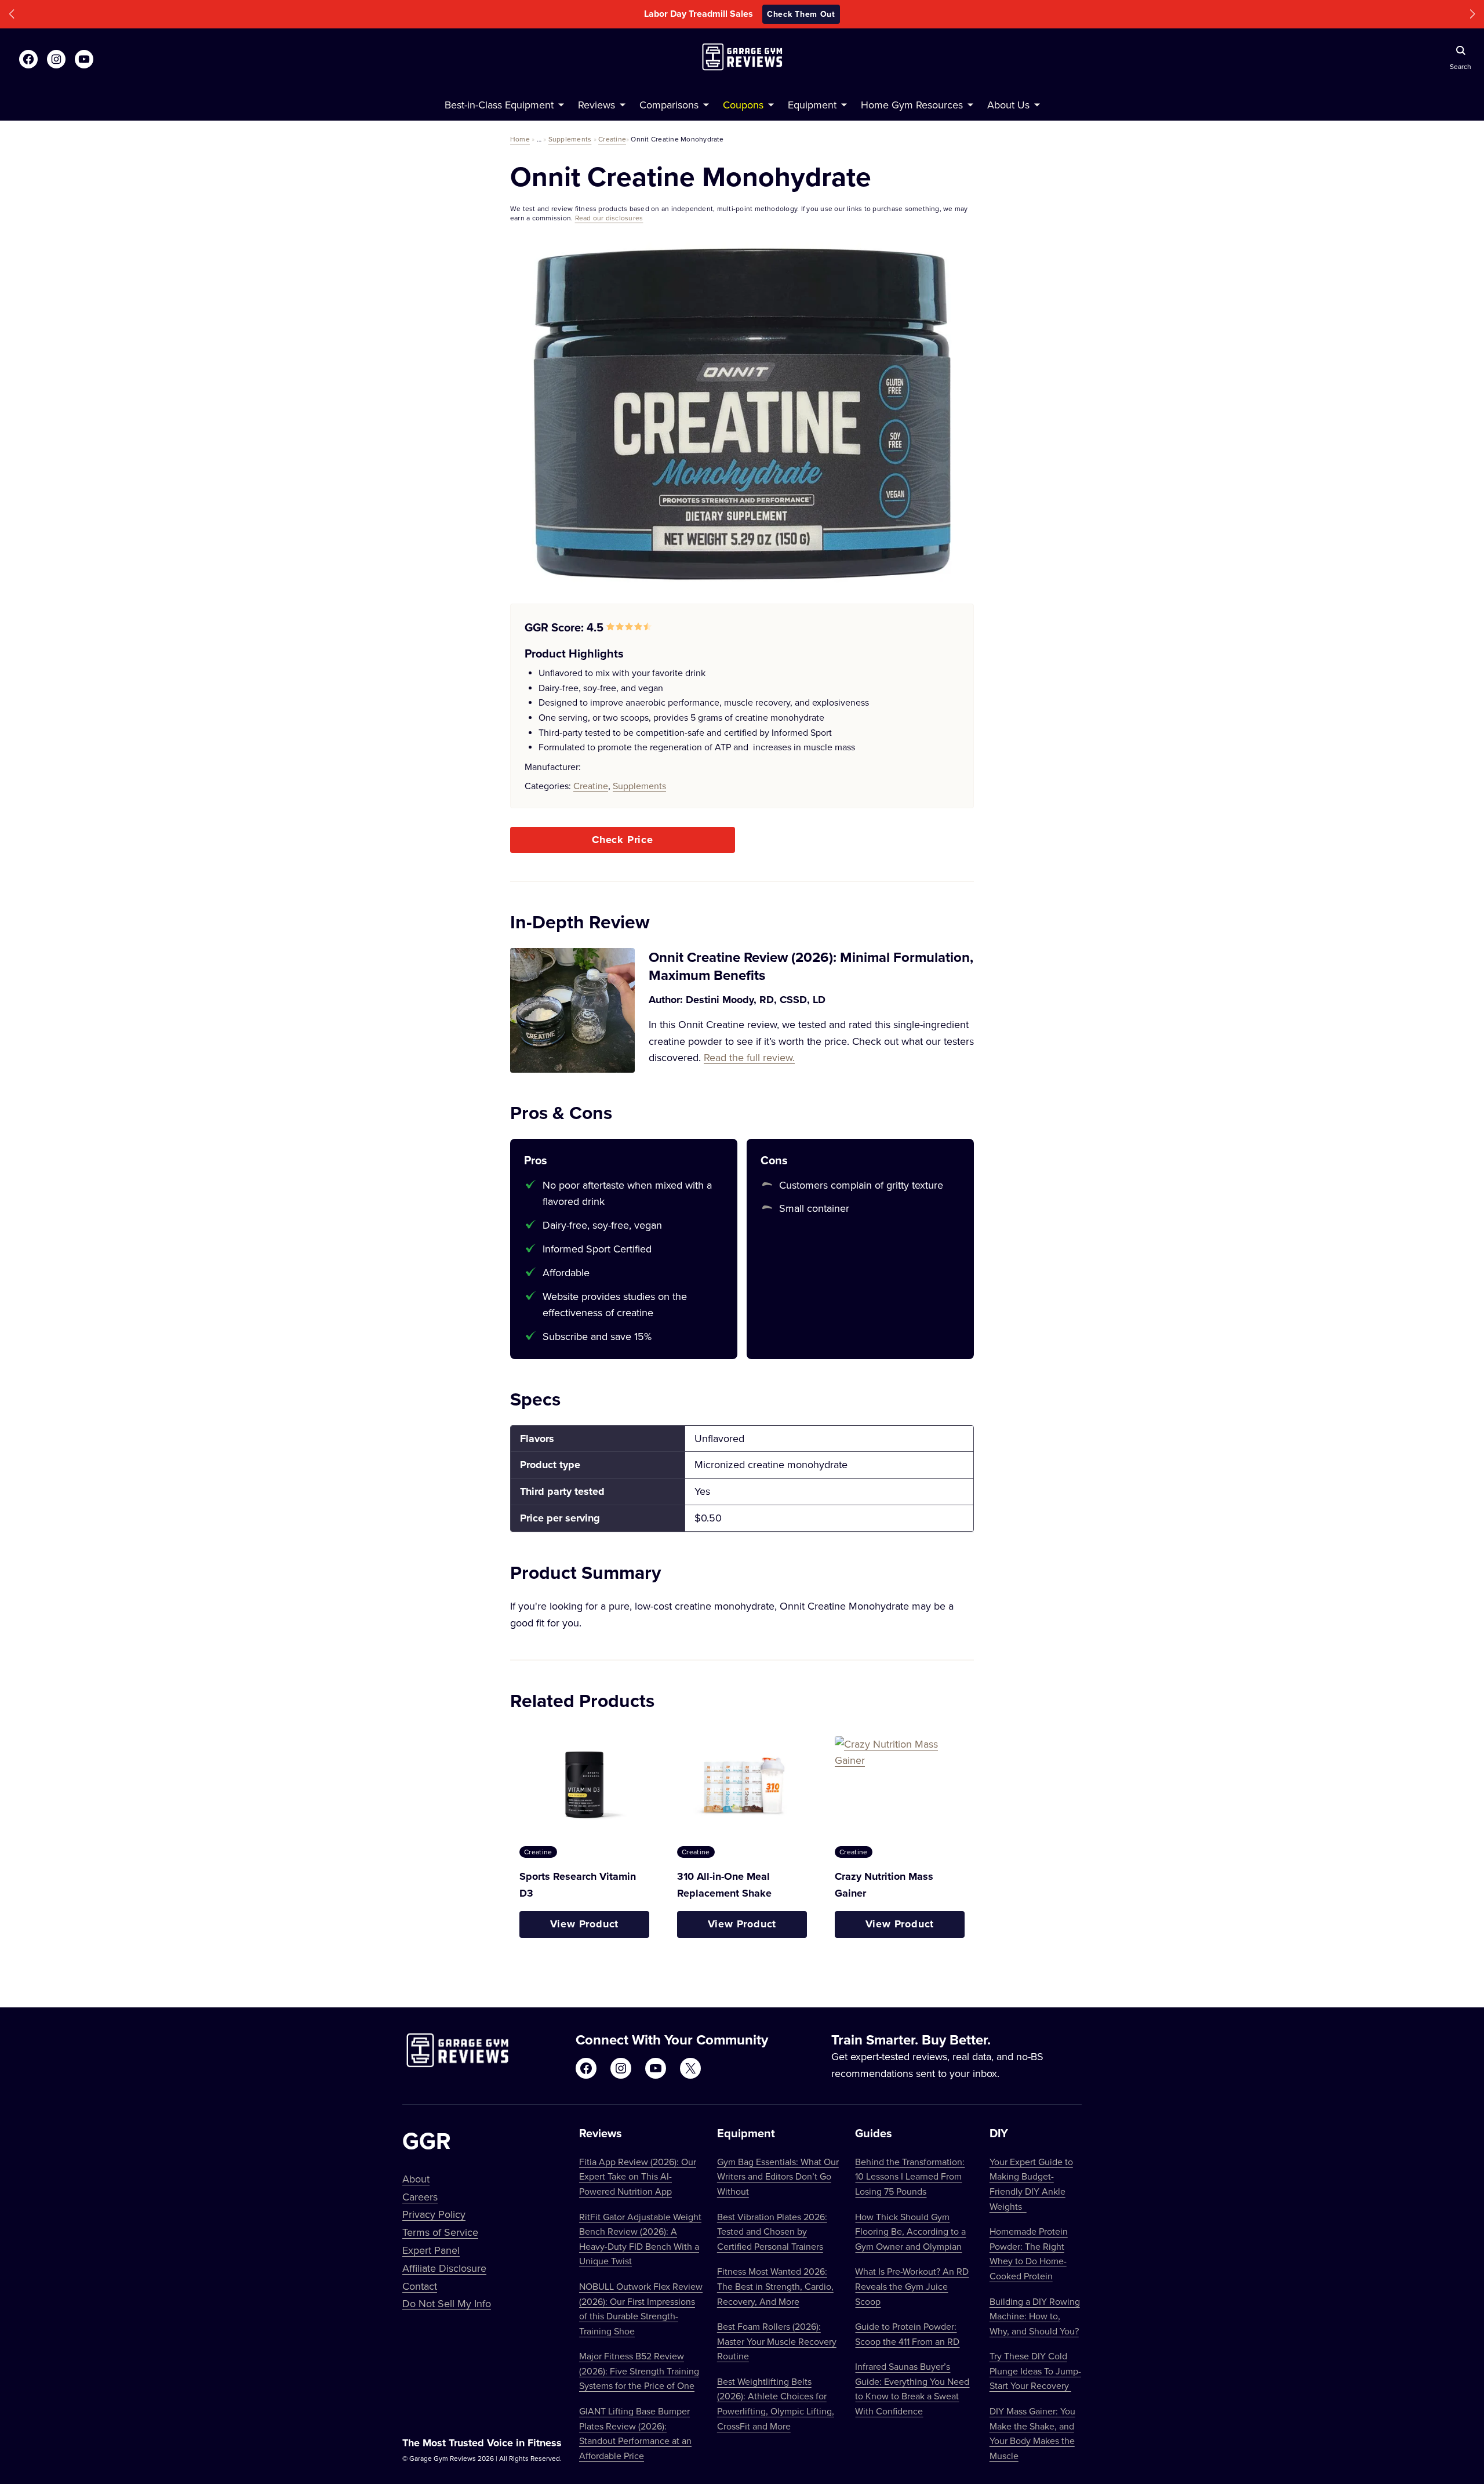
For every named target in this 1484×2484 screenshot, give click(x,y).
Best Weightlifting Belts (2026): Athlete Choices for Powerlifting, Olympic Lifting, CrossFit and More (776, 2404)
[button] (12, 14)
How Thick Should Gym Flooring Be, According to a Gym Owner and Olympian (910, 2231)
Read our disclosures (609, 218)
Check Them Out (820, 14)
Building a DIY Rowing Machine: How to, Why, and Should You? (1035, 2316)
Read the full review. (749, 1057)
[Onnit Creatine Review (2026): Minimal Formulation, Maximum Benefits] (572, 1010)
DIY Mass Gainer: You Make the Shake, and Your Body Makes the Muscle (1032, 2433)
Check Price (623, 840)
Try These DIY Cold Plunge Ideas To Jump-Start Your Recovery (1035, 2371)
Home (520, 139)
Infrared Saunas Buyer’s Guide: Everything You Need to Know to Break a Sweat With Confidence (912, 2389)
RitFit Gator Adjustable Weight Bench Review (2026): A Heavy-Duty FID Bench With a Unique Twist (640, 2239)
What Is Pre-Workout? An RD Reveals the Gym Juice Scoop (912, 2286)
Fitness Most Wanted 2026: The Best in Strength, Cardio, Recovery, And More (775, 2286)
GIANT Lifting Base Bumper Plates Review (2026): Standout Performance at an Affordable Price (635, 2433)
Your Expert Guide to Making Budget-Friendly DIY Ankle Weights (1031, 2184)
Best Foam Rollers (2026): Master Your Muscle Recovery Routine (777, 2341)
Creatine (612, 139)
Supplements (570, 139)
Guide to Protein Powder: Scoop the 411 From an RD (907, 2334)
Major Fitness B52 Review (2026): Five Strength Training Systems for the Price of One (639, 2371)
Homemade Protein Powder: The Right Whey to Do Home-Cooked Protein (1029, 2254)
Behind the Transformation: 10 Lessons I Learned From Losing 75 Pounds (910, 2176)
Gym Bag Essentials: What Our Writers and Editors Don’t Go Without (778, 2176)
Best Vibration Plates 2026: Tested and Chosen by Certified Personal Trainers (772, 2231)
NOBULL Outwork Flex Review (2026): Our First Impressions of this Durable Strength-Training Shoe (641, 2309)
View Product (585, 1924)
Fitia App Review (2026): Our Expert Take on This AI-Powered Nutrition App (638, 2176)
